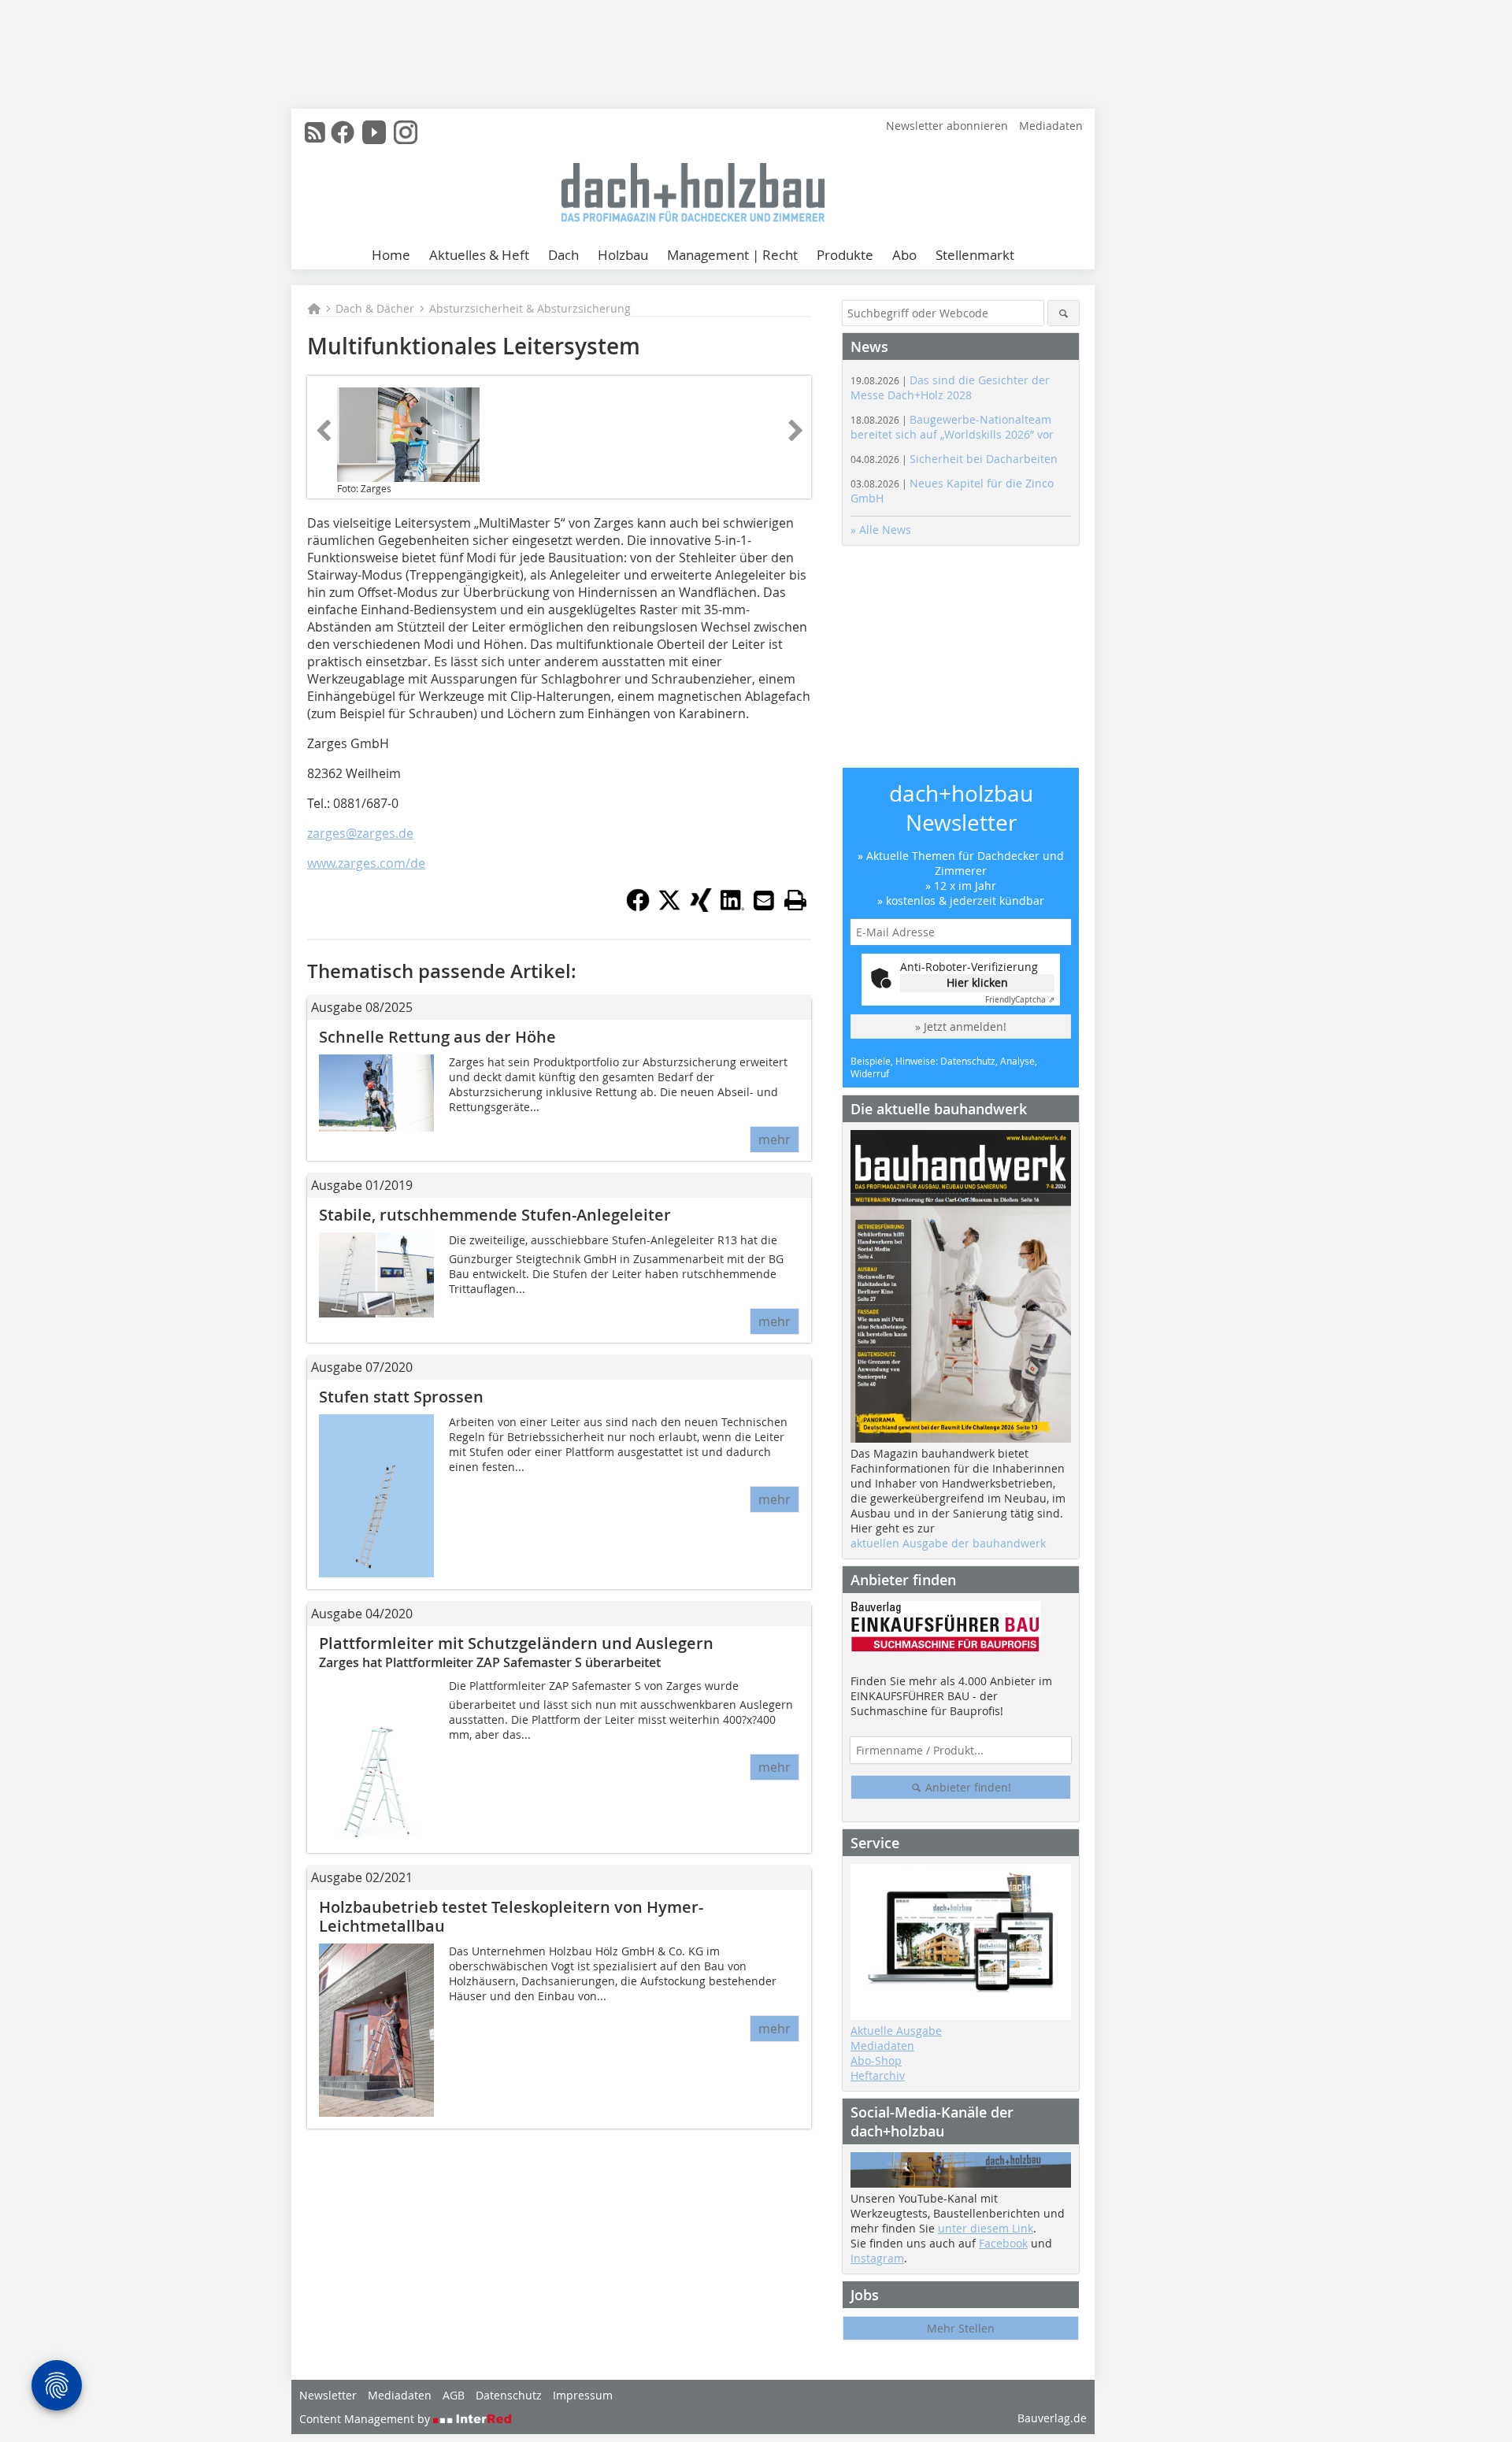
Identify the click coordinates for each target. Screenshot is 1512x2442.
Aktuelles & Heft (479, 255)
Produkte (845, 255)
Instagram (877, 2258)
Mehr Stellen (961, 2328)
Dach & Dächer (375, 308)
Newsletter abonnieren (947, 126)
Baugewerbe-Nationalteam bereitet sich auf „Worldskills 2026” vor (952, 427)
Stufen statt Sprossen (401, 1397)
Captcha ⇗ (1020, 1000)
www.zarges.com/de (366, 863)
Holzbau (623, 255)
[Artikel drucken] (795, 900)
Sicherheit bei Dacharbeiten (954, 459)
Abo (904, 255)
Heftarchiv (878, 2075)
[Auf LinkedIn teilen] (732, 907)
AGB (454, 2395)
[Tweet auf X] (669, 907)
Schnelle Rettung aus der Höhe (437, 1037)
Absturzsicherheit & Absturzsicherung (530, 308)
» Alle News (881, 530)
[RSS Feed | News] (315, 132)
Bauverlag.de (1052, 2418)
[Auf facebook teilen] (638, 907)
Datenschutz (509, 2395)
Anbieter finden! (967, 1787)
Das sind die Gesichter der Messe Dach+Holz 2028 (950, 387)
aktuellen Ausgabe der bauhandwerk (948, 1543)
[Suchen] (1064, 313)
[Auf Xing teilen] (701, 907)
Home (391, 255)
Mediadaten (1051, 126)
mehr (775, 1139)
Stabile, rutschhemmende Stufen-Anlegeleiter (495, 1215)
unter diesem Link (986, 2228)
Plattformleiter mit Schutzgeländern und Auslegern (516, 1643)
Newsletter (328, 2395)
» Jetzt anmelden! (961, 1026)
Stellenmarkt (975, 255)
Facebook (1003, 2243)
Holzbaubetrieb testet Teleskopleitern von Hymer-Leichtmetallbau (511, 1916)
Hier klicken (977, 982)
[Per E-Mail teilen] (764, 900)
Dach (563, 255)
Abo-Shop (876, 2060)
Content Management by (366, 2419)
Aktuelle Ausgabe (896, 2031)
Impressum (583, 2395)
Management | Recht (732, 255)
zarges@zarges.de (360, 833)
